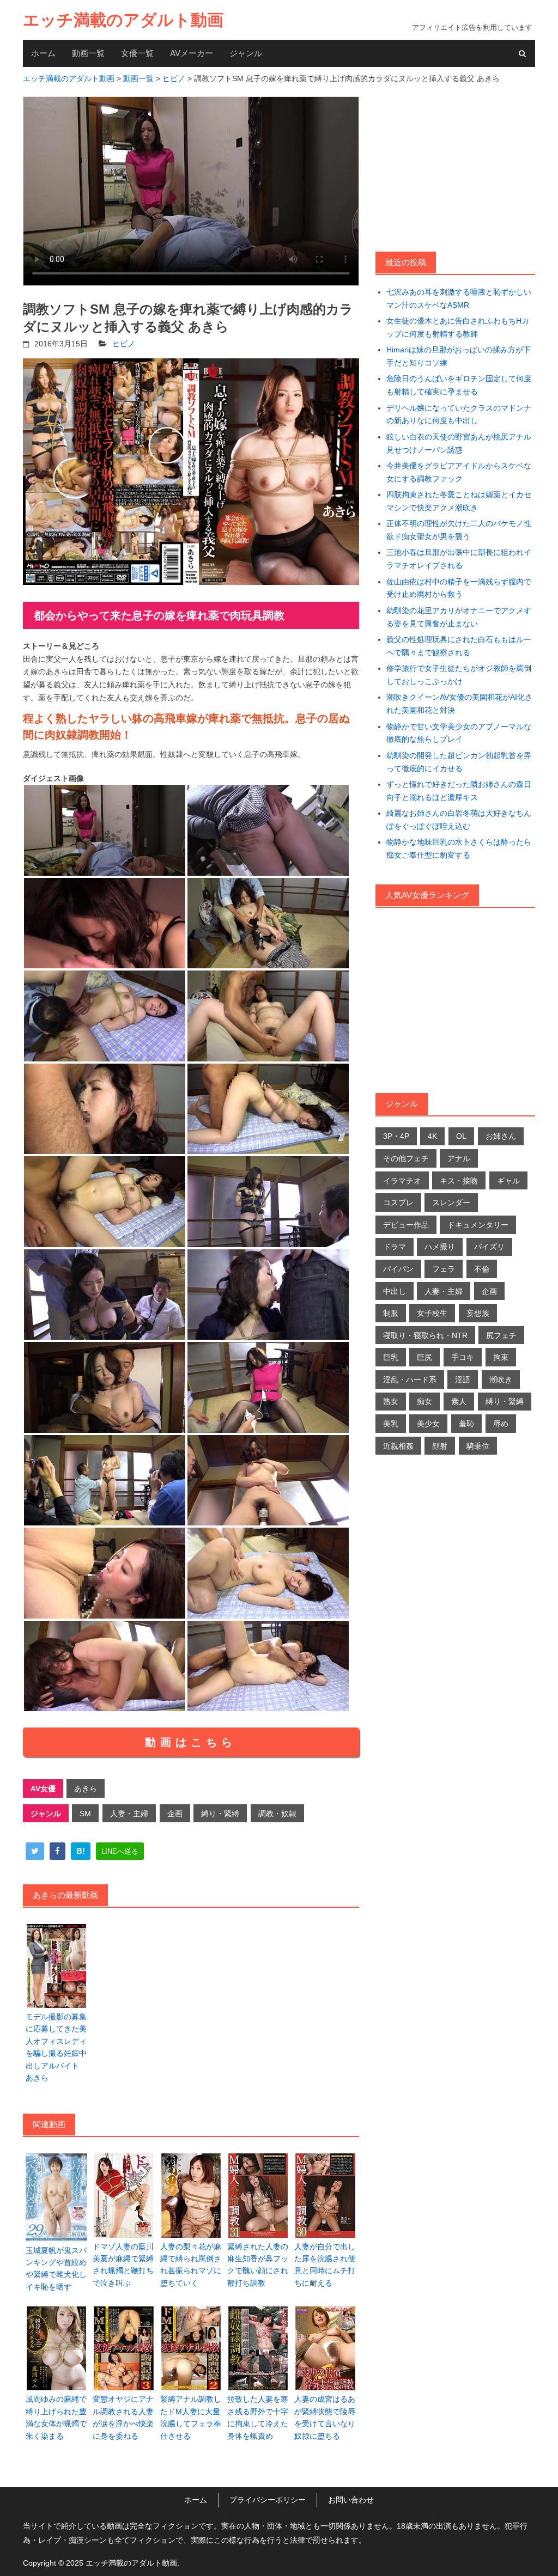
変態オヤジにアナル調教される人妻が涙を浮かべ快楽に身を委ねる (123, 2417)
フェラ (444, 1269)
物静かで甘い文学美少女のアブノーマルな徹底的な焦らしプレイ (459, 733)
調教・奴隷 (277, 1814)
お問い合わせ (351, 2500)
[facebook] (57, 1851)
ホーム (43, 53)
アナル (459, 1158)
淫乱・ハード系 (410, 1379)
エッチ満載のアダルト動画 (123, 20)
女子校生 (432, 1313)
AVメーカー (192, 53)
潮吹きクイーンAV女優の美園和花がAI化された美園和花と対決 (459, 704)
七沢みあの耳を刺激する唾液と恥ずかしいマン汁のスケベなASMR (459, 298)
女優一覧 (137, 53)
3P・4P (396, 1136)
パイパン (398, 1269)
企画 (175, 1814)
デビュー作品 (406, 1225)
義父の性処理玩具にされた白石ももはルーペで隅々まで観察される (459, 646)
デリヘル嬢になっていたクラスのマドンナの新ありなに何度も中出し (459, 414)
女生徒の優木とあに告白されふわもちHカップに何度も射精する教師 (458, 327)
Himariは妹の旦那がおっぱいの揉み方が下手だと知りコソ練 (459, 356)
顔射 (440, 1446)
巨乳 (391, 1357)
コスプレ (398, 1202)
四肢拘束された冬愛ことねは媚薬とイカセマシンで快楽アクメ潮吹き (459, 501)
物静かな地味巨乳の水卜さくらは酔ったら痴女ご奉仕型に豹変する (459, 849)
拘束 (501, 1357)
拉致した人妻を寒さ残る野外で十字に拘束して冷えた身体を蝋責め (258, 2417)
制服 (391, 1313)
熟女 (391, 1401)
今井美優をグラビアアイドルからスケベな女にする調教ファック (459, 472)
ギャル (508, 1181)
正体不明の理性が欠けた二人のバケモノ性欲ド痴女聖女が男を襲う (459, 530)
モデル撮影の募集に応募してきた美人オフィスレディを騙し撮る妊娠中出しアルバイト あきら (56, 2047)
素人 (459, 1401)
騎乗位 (478, 1446)
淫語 (463, 1379)
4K (432, 1136)
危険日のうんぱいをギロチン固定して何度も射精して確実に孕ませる (459, 385)
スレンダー (451, 1202)
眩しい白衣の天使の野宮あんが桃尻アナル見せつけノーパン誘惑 (459, 443)
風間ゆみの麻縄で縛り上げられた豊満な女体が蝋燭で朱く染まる (56, 2417)
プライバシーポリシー (268, 2500)
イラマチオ (402, 1181)
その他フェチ (406, 1158)
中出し (395, 1291)
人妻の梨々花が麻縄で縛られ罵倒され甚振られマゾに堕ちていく (191, 2265)
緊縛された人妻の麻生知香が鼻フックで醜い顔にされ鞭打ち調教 (258, 2265)
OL (461, 1136)
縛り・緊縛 (220, 1814)
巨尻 (424, 1357)
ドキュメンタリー (478, 1225)
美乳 (391, 1424)
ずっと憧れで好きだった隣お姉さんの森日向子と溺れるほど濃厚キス (459, 791)
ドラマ (395, 1247)
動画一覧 (88, 53)
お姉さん (501, 1136)
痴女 (424, 1401)
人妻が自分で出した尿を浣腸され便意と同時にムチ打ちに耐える (325, 2265)
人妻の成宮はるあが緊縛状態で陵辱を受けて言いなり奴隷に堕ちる (325, 2417)
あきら (86, 1788)
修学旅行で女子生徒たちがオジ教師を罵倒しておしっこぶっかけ (459, 675)
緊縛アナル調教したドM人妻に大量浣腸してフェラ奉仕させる (191, 2417)
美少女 (428, 1424)
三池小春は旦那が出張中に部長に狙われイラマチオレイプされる (459, 559)
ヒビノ (124, 344)
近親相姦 (398, 1446)
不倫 (482, 1269)
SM (85, 1814)
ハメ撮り (440, 1247)
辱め (501, 1424)
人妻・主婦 (129, 1814)
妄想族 (478, 1313)
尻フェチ (501, 1335)
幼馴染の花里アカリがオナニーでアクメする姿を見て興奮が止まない (459, 617)
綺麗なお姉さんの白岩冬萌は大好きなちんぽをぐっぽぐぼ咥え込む (459, 820)
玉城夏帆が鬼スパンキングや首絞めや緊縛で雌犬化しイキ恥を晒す (56, 2269)
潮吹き (501, 1379)
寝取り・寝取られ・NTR (425, 1335)
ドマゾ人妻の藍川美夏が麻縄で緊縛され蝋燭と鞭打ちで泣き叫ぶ (123, 2265)
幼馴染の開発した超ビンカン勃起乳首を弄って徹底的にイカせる (459, 762)
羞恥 (466, 1424)
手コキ (463, 1357)
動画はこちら (191, 1742)
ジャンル (246, 53)
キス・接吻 (459, 1181)
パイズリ (489, 1247)
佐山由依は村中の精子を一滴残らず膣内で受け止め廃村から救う (459, 588)
